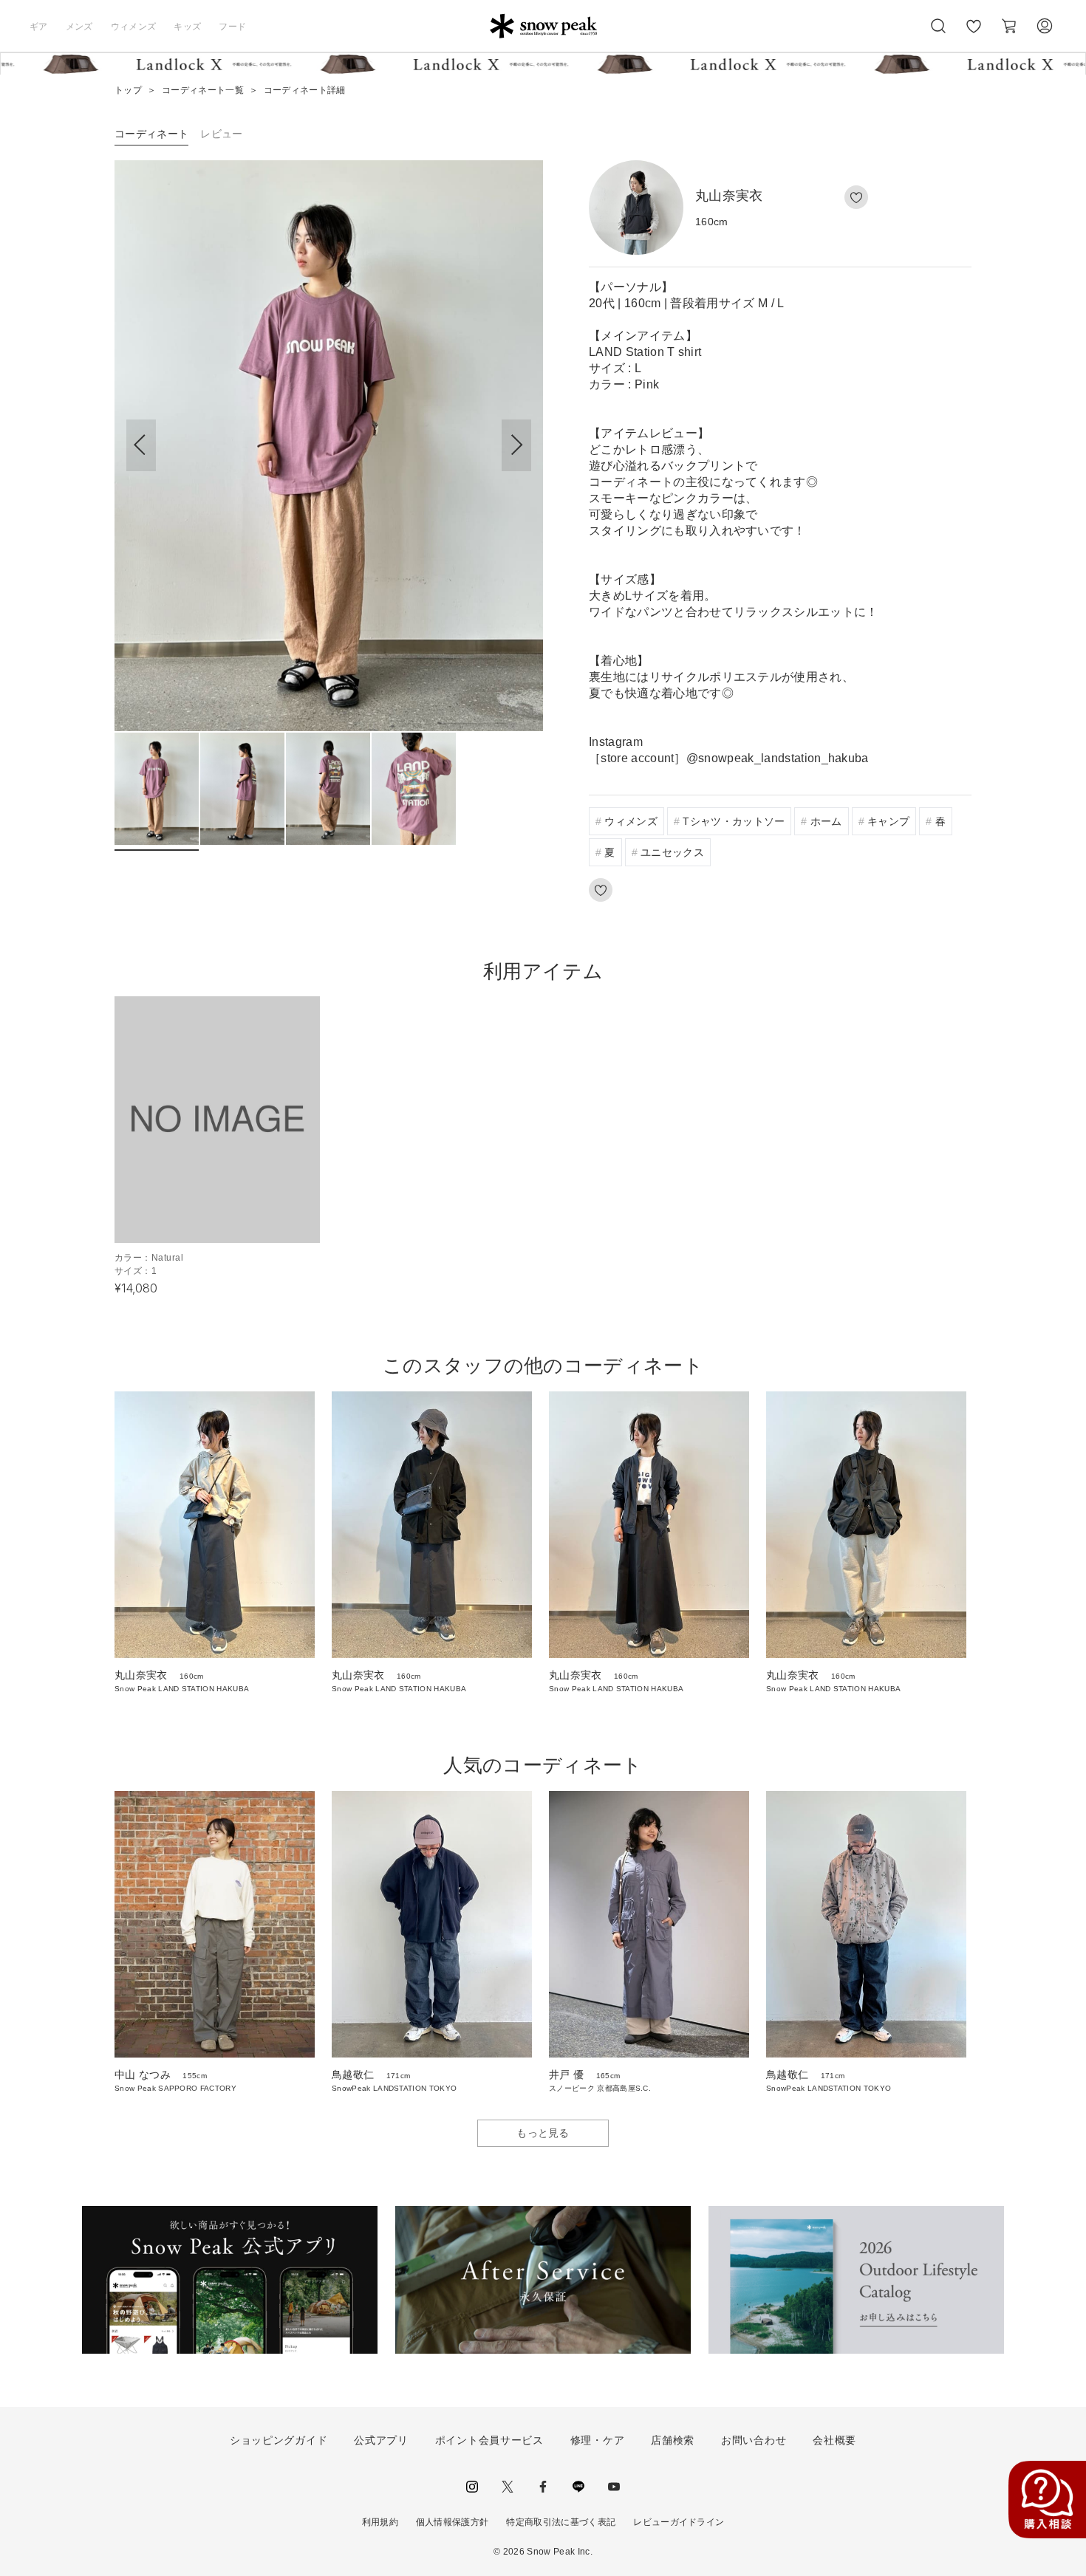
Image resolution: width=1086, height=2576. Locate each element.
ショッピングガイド (279, 2440)
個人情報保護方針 (452, 2522)
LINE (578, 2487)
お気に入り (974, 34)
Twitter (508, 2487)
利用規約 (380, 2522)
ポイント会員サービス (489, 2440)
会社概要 (834, 2440)
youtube (614, 2487)
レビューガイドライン (679, 2522)
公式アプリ (381, 2440)
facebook (543, 2487)
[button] (516, 445)
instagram (472, 2487)
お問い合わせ (754, 2440)
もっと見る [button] (543, 2133)
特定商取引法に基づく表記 (561, 2522)
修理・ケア (598, 2440)
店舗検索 (673, 2440)
